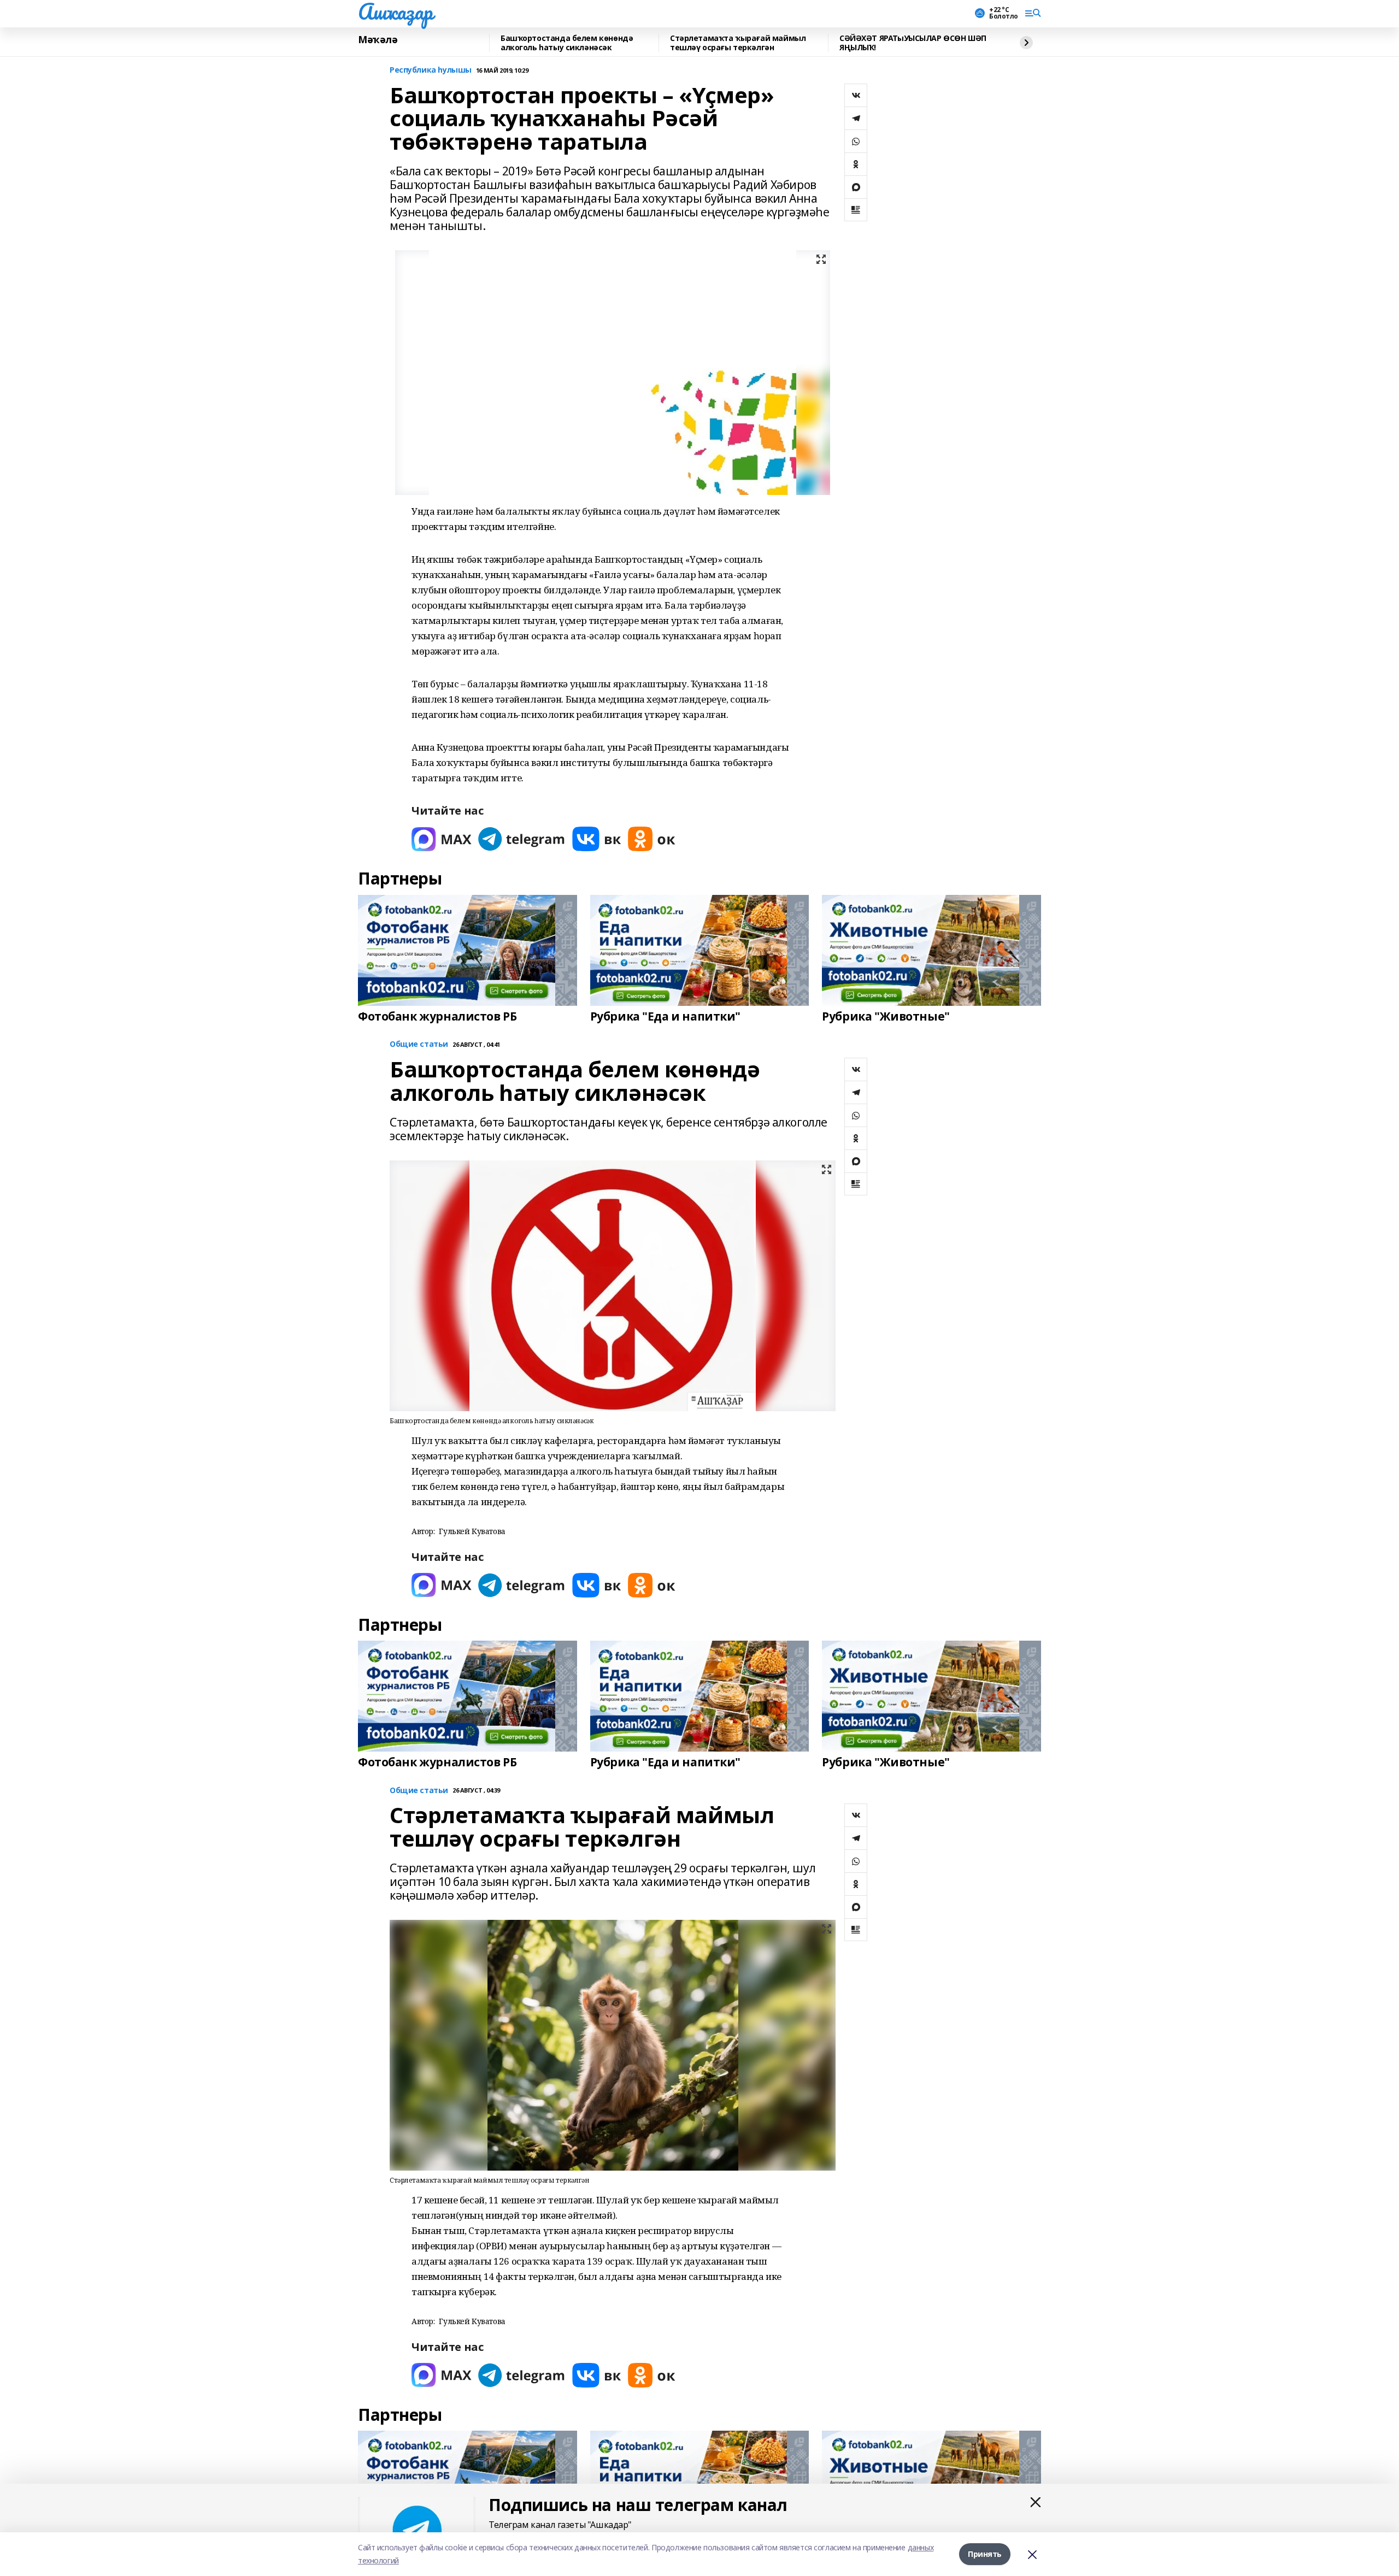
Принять (985, 2554)
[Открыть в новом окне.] (442, 839)
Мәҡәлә (378, 40)
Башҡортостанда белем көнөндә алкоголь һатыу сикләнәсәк (567, 43)
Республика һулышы (431, 70)
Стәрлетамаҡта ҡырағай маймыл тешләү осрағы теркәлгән (738, 43)
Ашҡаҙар (395, 11)
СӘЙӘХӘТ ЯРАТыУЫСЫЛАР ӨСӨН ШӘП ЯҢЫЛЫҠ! (913, 43)
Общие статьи (419, 1044)
